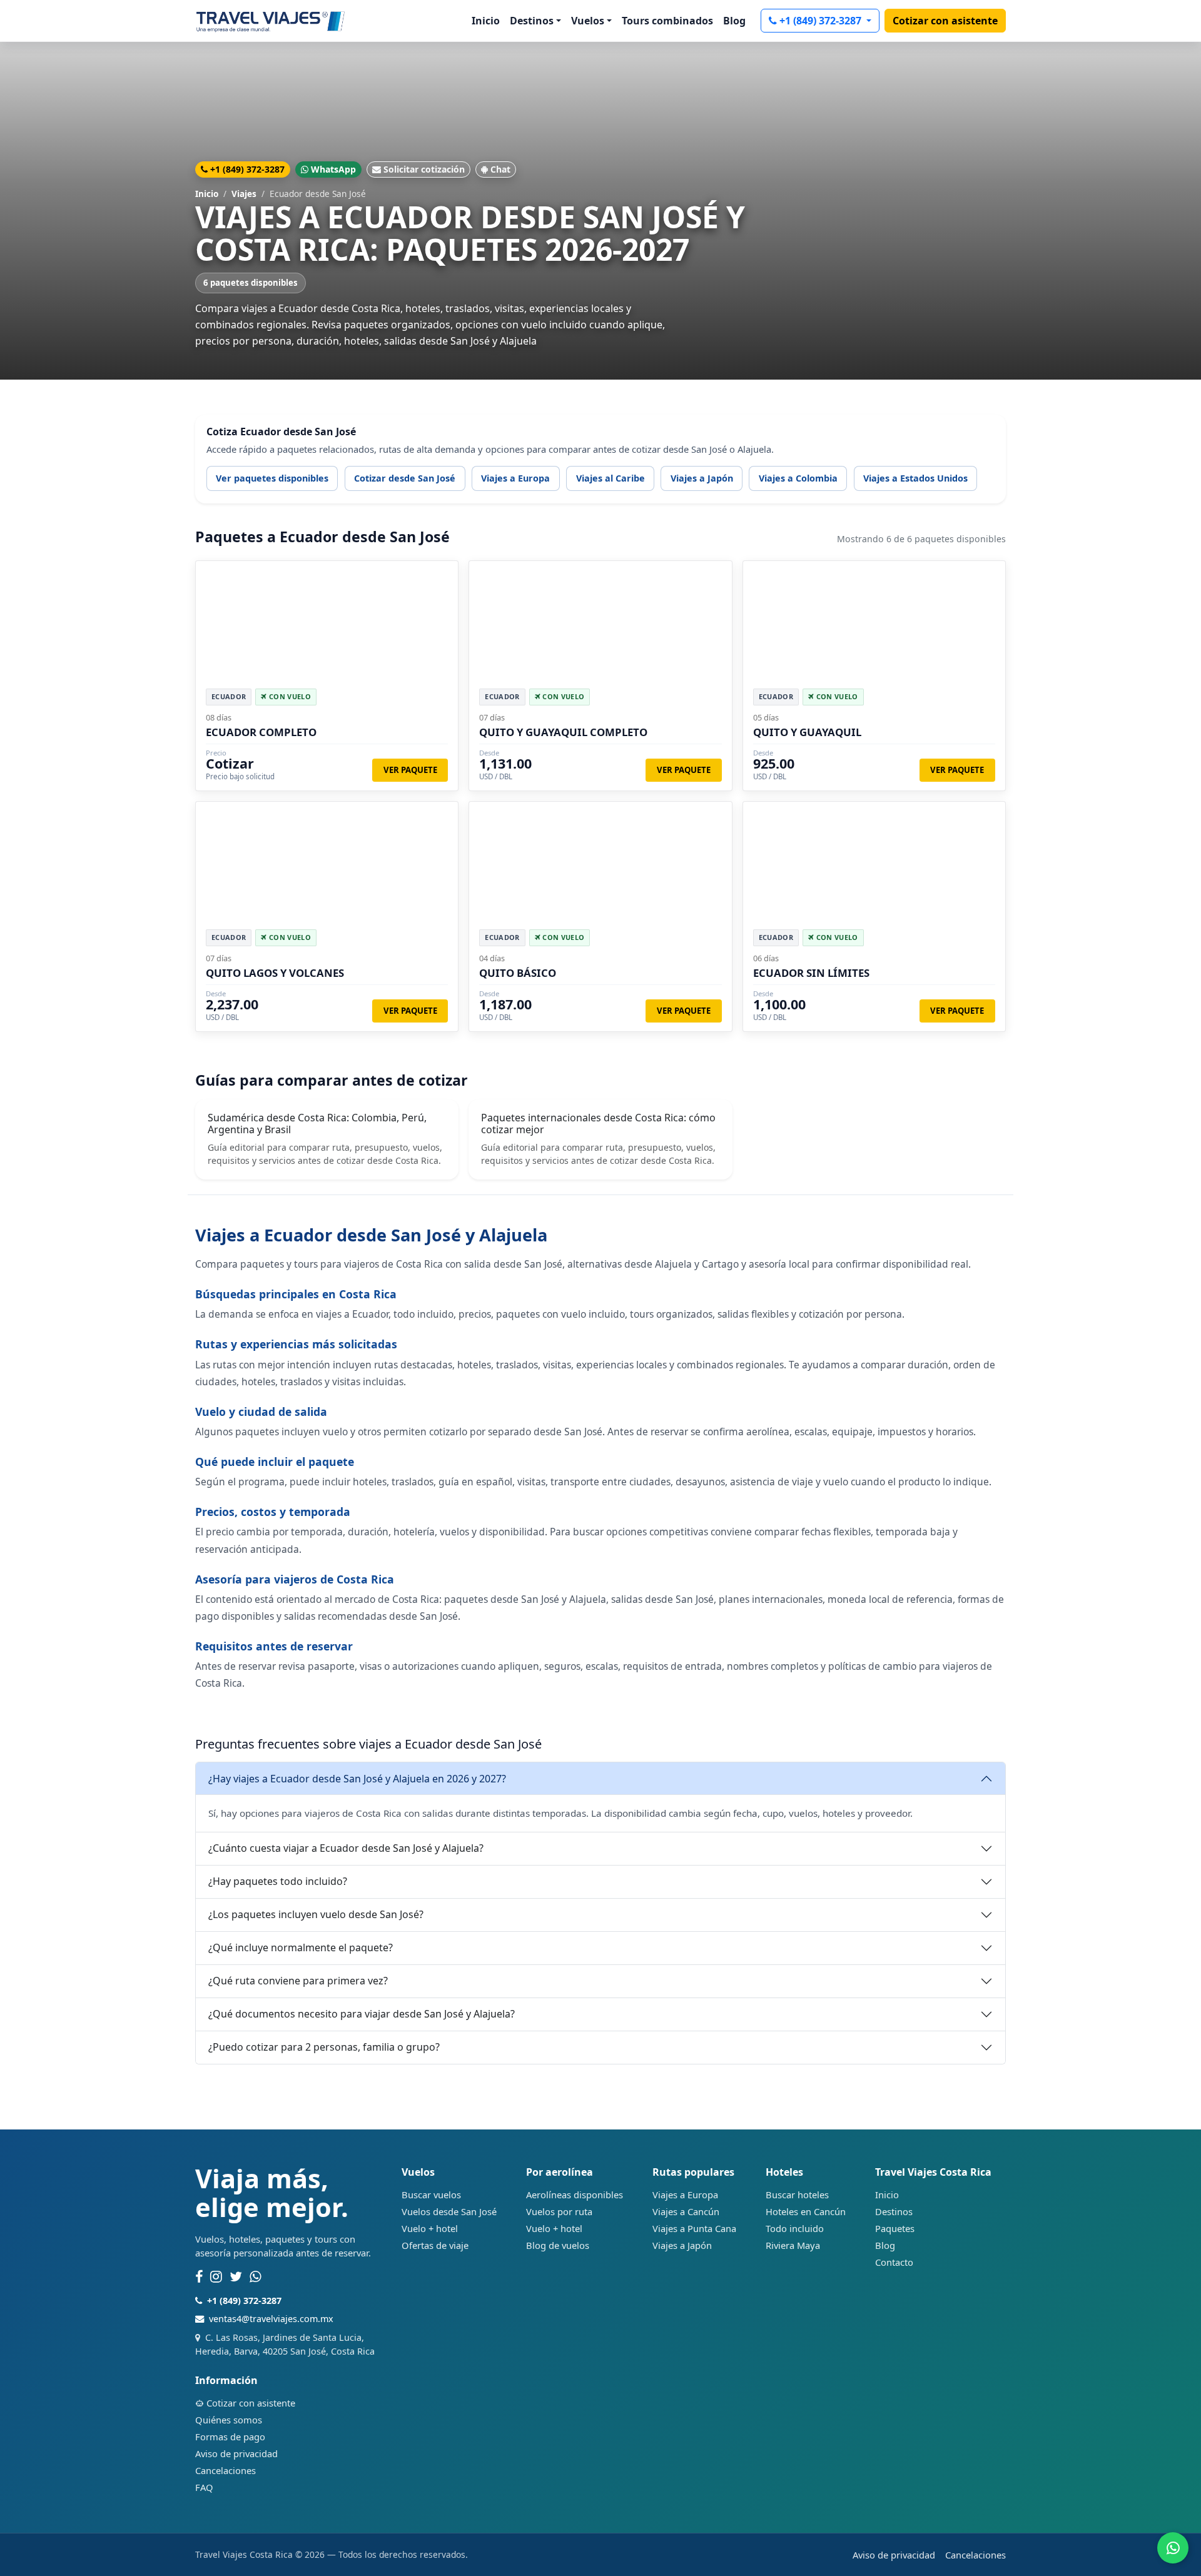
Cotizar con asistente (945, 21)
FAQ (204, 2487)
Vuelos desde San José (449, 2211)
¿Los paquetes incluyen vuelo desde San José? (316, 1914)
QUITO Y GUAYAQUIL (807, 732)
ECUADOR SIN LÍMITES (811, 973)
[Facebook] (199, 2277)
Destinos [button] (532, 21)
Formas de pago (230, 2437)
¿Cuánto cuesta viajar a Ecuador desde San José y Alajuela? (346, 1848)
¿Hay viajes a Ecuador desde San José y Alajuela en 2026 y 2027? (357, 1779)
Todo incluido (795, 2228)
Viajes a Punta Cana (694, 2228)
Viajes (244, 194)
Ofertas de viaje (435, 2245)
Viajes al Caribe (611, 478)
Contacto (894, 2262)
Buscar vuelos (431, 2195)
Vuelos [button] (588, 21)
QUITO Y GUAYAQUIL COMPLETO (563, 732)
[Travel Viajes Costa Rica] (271, 21)
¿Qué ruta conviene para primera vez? (298, 1981)
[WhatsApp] (256, 2277)
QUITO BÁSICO (518, 973)
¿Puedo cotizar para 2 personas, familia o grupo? (324, 2047)
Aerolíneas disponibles (575, 2195)
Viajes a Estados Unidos (915, 478)
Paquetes (895, 2228)
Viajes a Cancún (686, 2211)
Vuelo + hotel (430, 2228)
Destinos (894, 2211)
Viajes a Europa (515, 478)
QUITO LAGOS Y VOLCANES (275, 973)
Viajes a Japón (702, 478)
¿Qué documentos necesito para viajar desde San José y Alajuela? (362, 2014)
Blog (734, 21)
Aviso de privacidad (236, 2453)
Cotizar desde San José (405, 478)
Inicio (486, 21)
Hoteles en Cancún (806, 2211)
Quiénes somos (229, 2420)
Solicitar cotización (424, 169)
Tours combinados (667, 21)
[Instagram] (216, 2277)
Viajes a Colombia (798, 478)
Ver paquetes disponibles (272, 478)
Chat (500, 169)
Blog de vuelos (558, 2245)
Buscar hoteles (797, 2195)
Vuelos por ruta (559, 2211)
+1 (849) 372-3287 (822, 21)
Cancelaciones (226, 2470)
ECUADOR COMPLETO (261, 732)
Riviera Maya (793, 2245)
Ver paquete (410, 770)
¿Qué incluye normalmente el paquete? (301, 1947)
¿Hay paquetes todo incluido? (278, 1881)
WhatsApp (333, 169)
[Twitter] (236, 2277)
